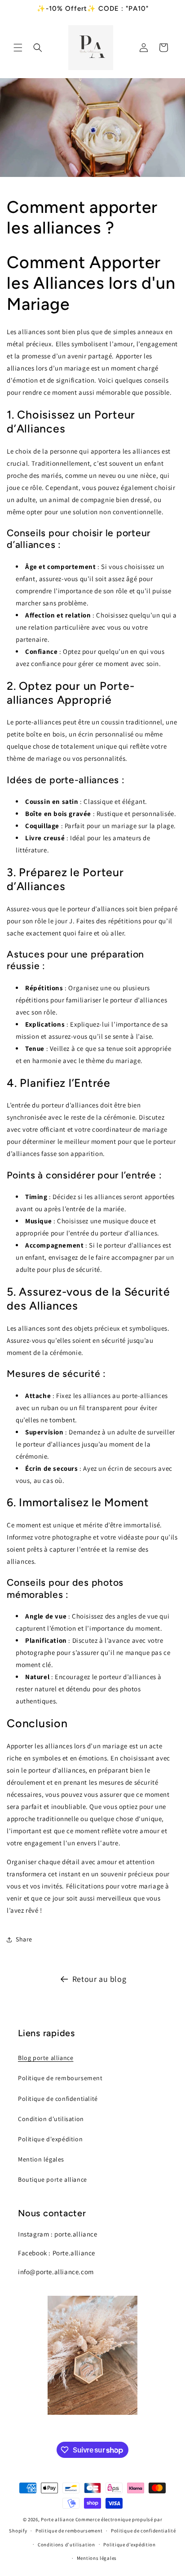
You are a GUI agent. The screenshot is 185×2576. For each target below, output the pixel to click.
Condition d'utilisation (51, 2119)
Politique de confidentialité (58, 2099)
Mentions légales (97, 2558)
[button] (18, 48)
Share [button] (24, 1939)
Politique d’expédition (129, 2545)
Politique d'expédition (50, 2139)
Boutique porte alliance (53, 2179)
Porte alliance (57, 2519)
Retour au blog (99, 1979)
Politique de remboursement (60, 2078)
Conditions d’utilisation (66, 2545)
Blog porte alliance (46, 2058)
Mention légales (41, 2159)
